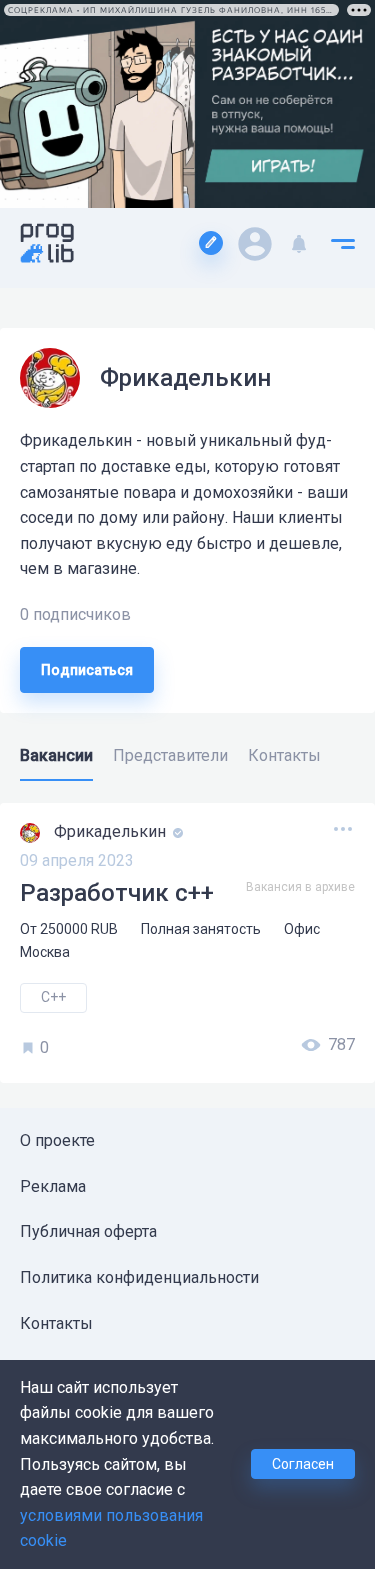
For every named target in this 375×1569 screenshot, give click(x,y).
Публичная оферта (88, 1231)
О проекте (57, 1140)
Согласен (303, 1464)
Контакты (56, 1323)
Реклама (53, 1186)
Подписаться (87, 670)
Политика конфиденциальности (139, 1277)
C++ (53, 997)
